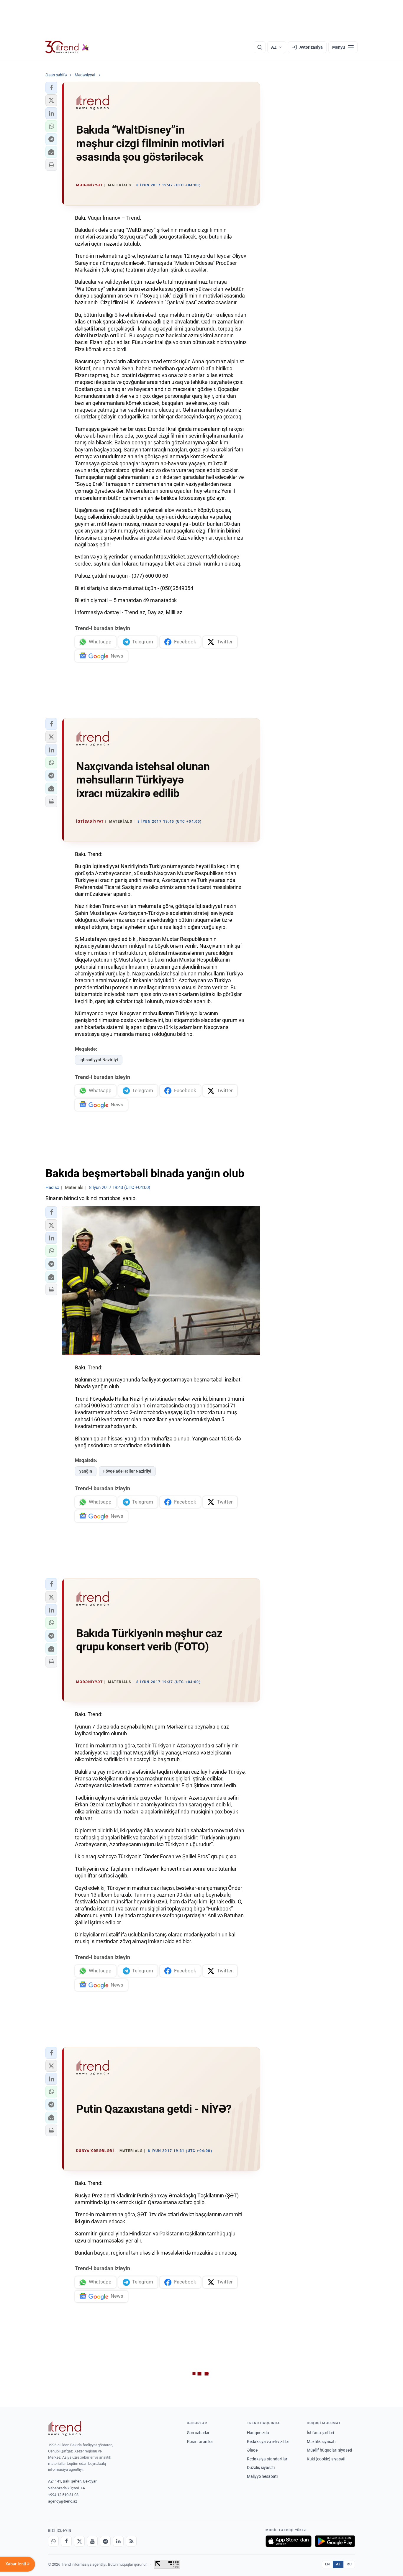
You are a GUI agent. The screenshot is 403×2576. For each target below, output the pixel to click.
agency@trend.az (63, 2501)
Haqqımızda (258, 2433)
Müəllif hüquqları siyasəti (329, 2450)
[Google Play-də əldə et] (335, 2541)
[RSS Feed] (131, 2541)
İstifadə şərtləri (320, 2433)
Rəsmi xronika (200, 2442)
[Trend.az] (67, 47)
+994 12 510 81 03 (63, 2495)
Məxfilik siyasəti (321, 2442)
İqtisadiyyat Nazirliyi (99, 1060)
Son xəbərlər (198, 2433)
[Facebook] (66, 2541)
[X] (79, 2541)
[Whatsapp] (53, 2541)
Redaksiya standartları (268, 2459)
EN (327, 2564)
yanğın (86, 1471)
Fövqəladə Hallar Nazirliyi (127, 1471)
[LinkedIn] (118, 2541)
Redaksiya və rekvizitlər (268, 2442)
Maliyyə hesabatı (262, 2476)
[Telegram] (105, 2541)
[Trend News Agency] (65, 2429)
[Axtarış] (260, 47)
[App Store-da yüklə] (289, 2541)
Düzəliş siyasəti (261, 2467)
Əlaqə (252, 2450)
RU (349, 2564)
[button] (51, 88)
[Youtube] (92, 2541)
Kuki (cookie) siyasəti (326, 2459)
